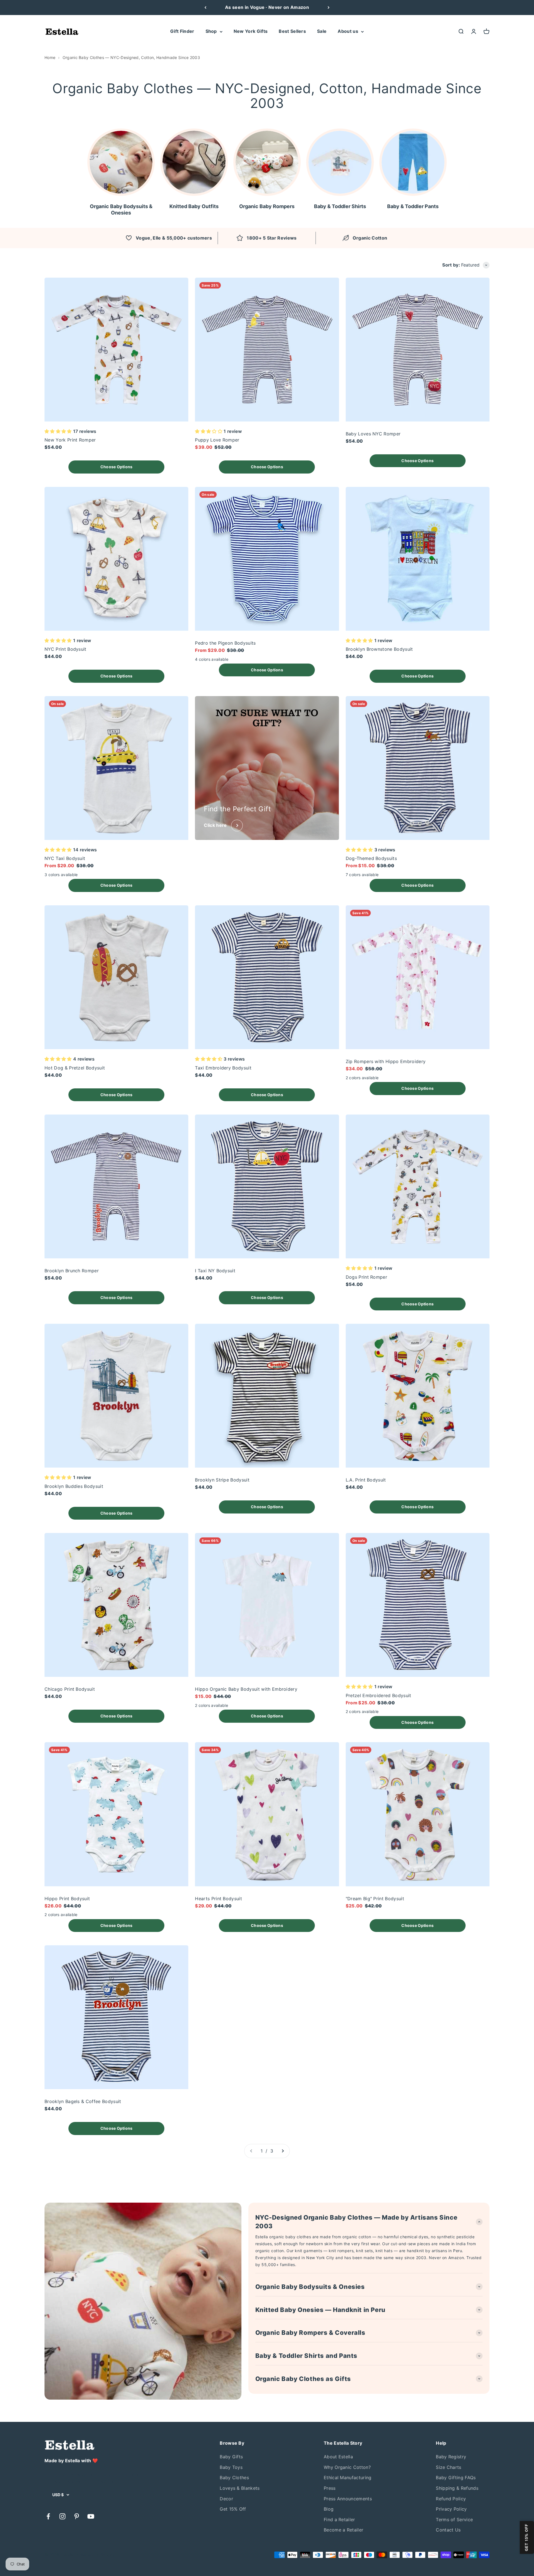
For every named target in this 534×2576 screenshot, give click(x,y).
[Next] (329, 8)
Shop (211, 31)
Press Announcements (348, 2499)
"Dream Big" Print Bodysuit (375, 1899)
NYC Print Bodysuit (65, 649)
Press (330, 2488)
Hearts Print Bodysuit (218, 1899)
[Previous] (205, 8)
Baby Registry (451, 2457)
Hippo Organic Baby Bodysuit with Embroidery (246, 1689)
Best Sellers (292, 31)
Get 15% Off (233, 2509)
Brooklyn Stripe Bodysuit (222, 1480)
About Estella (338, 2457)
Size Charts (449, 2467)
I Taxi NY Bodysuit (215, 1271)
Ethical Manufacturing (348, 2478)
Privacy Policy (451, 2509)
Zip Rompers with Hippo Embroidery (386, 1061)
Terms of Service (454, 2520)
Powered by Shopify (96, 2555)
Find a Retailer (339, 2520)
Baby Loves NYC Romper (373, 434)
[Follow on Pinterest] (77, 2516)
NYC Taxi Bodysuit (65, 858)
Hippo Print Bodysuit (67, 1899)
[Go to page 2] (283, 2151)
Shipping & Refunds (457, 2488)
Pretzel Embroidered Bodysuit (379, 1695)
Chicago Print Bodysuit (70, 1689)
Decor (226, 2499)
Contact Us (448, 2530)
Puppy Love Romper (217, 440)
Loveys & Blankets (240, 2488)
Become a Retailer (343, 2530)
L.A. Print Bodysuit (366, 1480)
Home (50, 57)
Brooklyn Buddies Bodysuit (74, 1486)
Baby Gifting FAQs (456, 2478)
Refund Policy (451, 2499)
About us (348, 31)
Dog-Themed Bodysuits (371, 858)
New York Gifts (251, 31)
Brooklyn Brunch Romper (72, 1271)
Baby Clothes (234, 2478)
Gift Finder (182, 31)
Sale (322, 31)
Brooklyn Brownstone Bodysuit (379, 649)
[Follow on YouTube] (91, 2516)
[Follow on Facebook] (48, 2516)
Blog (329, 2509)
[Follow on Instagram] (62, 2516)
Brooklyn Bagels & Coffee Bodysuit (83, 2101)
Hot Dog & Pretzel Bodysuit (75, 1068)
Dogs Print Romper (366, 1277)
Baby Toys (231, 2467)
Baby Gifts (231, 2457)
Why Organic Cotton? (347, 2467)
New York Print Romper (70, 440)
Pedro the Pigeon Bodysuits (225, 643)
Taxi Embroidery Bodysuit (223, 1068)
